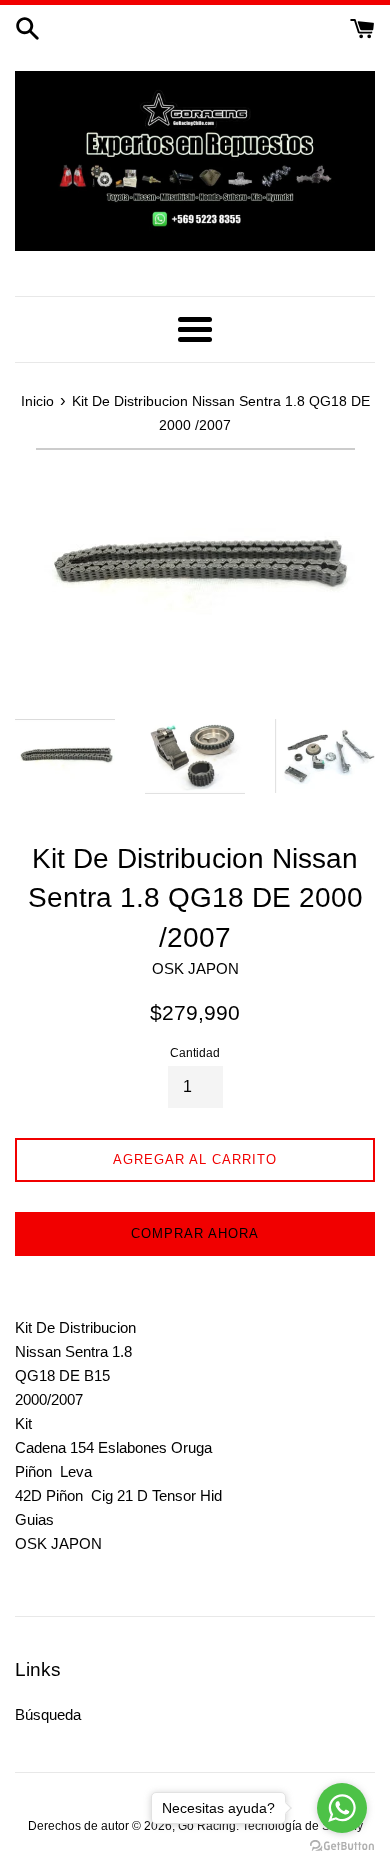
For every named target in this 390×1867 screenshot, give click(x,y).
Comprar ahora (195, 1233)
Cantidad (195, 1053)
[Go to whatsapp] (342, 1808)
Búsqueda (48, 1714)
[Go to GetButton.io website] (342, 1846)
